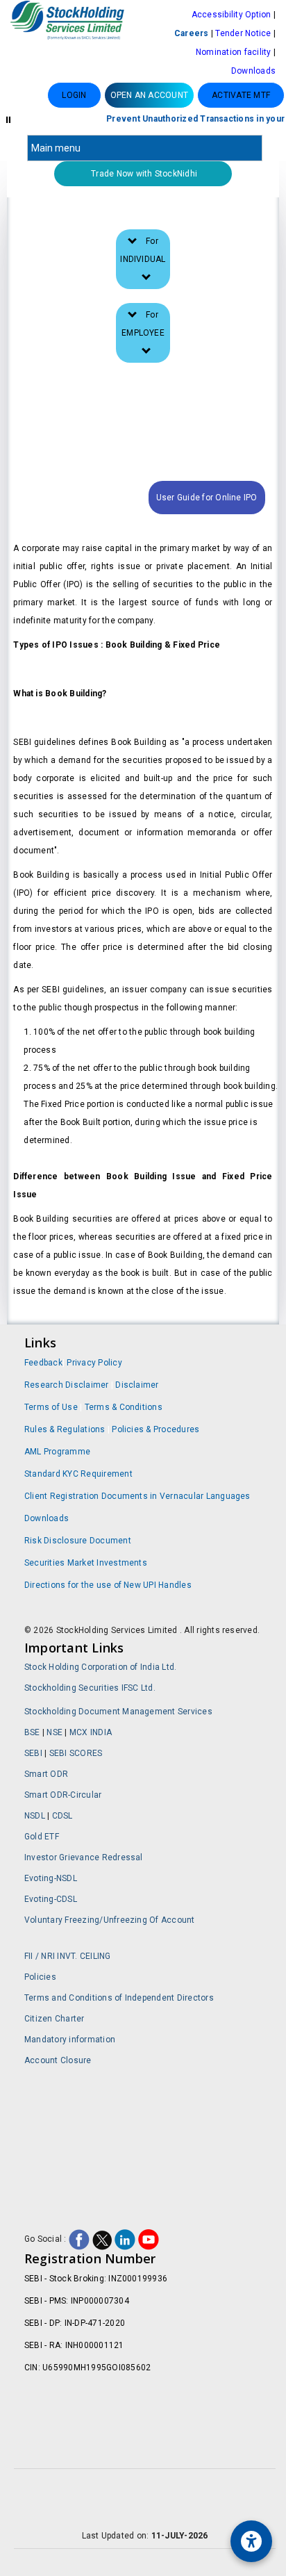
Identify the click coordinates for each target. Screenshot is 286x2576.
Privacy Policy (94, 1363)
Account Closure (58, 2060)
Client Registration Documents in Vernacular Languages (137, 1496)
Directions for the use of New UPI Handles (108, 1585)
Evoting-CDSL (51, 1899)
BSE (33, 1732)
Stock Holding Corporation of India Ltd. (100, 1667)
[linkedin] (125, 2239)
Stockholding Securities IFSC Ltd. (90, 1688)
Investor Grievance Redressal (84, 1857)
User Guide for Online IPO (207, 498)
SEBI (34, 1753)
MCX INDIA (91, 1732)
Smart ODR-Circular (63, 1795)
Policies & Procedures (155, 1429)
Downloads (253, 71)
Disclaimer (137, 1385)
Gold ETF (42, 1837)
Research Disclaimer (67, 1385)
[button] (150, 95)
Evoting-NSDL (51, 1878)
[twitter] (102, 2239)
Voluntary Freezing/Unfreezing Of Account (110, 1920)
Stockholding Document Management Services (118, 1712)
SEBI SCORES (76, 1753)
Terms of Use (52, 1407)
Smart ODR (46, 1774)
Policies (40, 1977)
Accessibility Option (232, 15)
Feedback (43, 1363)
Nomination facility (234, 52)
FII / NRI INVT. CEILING (68, 1956)
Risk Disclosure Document (78, 1541)
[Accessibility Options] (251, 2541)
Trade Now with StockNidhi (143, 174)
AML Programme (57, 1452)
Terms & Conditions (124, 1407)
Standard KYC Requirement (78, 1474)
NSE (56, 1732)
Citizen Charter (54, 2019)
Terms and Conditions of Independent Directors (119, 1998)
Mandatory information (70, 2040)
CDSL (62, 1816)
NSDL (35, 1816)
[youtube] (149, 2239)
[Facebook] (79, 2239)
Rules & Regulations (66, 1429)
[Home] (71, 22)
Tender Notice (243, 33)
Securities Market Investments (86, 1563)
